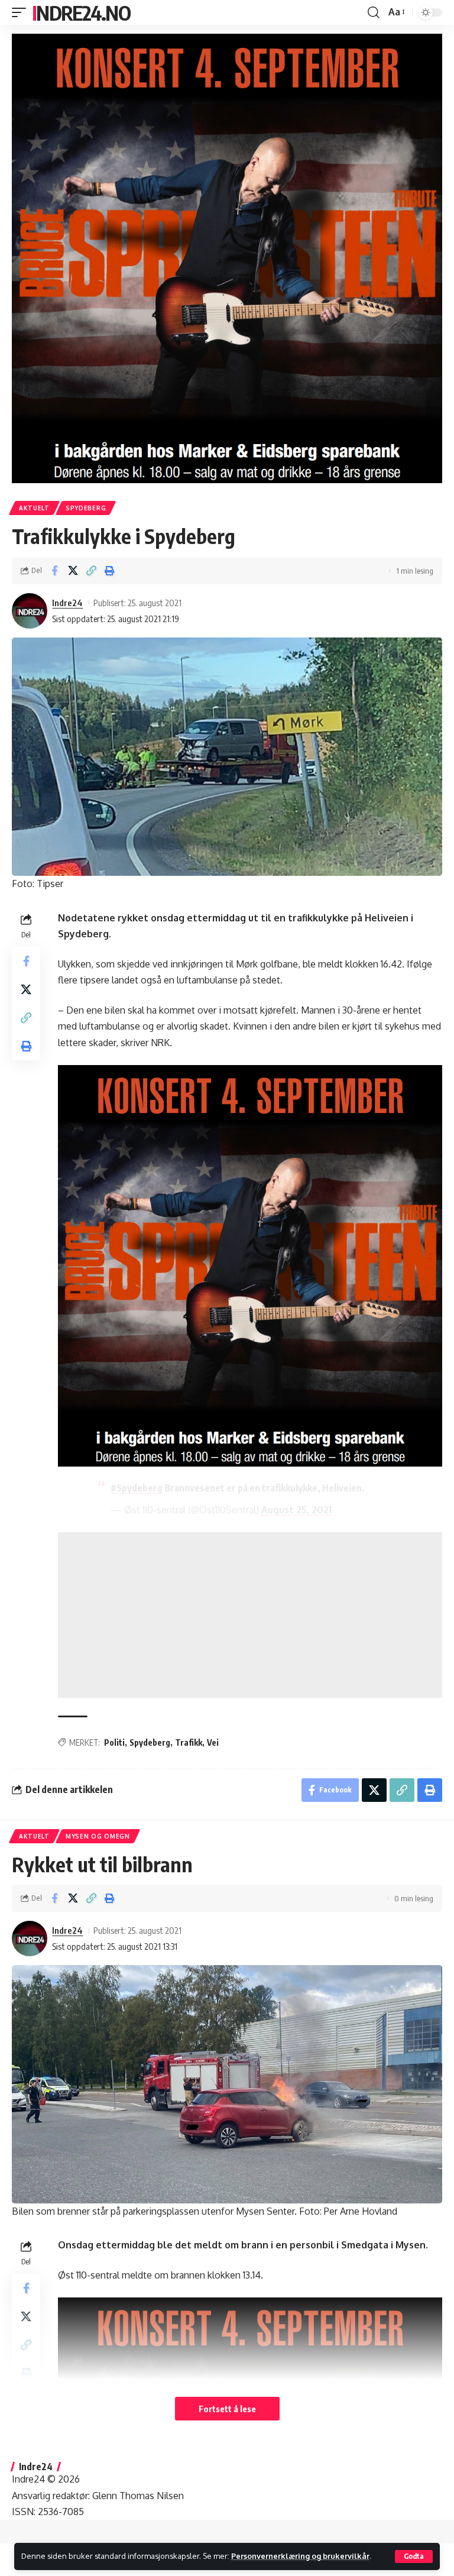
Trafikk (189, 1742)
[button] (414, 2556)
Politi (114, 1742)
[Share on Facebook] (54, 571)
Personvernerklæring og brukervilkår (300, 2556)
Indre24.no (81, 12)
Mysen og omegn (98, 1836)
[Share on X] (73, 571)
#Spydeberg (137, 1488)
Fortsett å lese (227, 2409)
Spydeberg (86, 508)
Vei (213, 1742)
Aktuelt (34, 508)
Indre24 (67, 603)
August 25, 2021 (296, 1510)
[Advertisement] (250, 1615)
